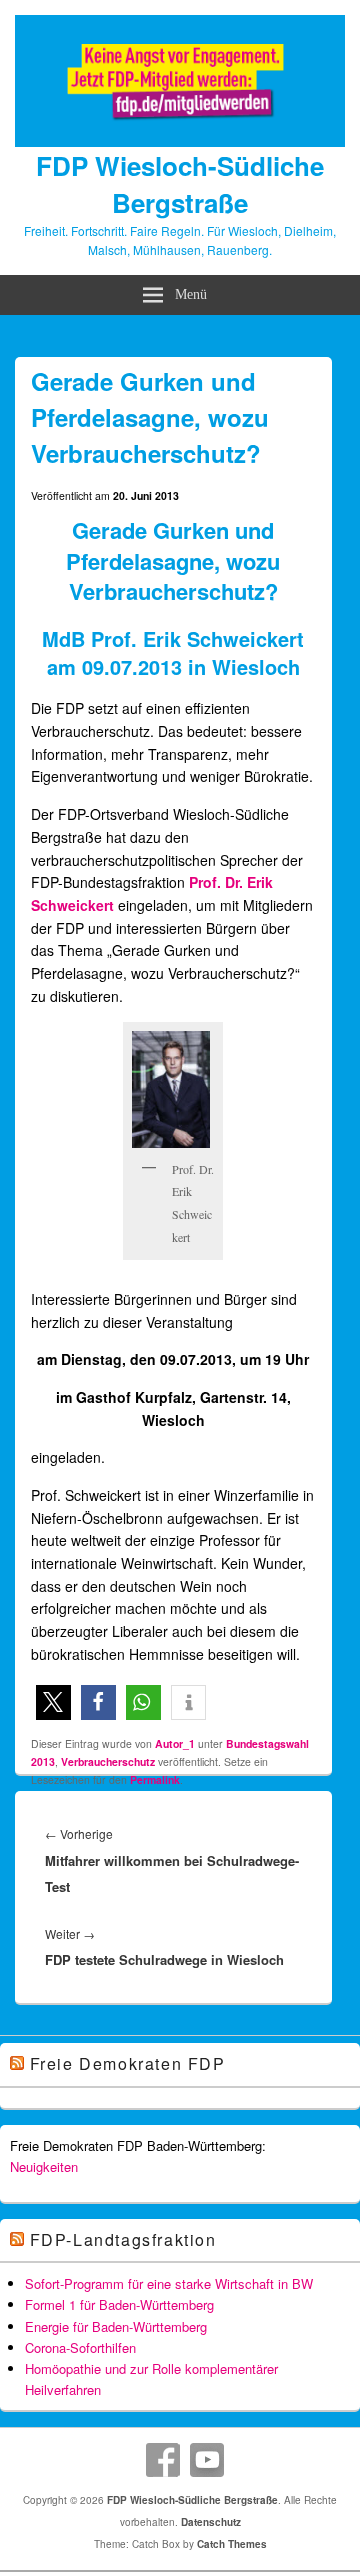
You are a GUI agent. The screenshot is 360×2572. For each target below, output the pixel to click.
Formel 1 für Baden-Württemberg (119, 2304)
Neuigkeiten (44, 2166)
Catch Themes (232, 2544)
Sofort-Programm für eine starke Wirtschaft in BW (169, 2283)
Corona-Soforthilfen (80, 2347)
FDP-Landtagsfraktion (123, 2239)
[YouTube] (207, 2460)
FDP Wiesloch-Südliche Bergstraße (180, 184)
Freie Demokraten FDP (128, 2063)
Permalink (155, 1779)
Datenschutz (211, 2522)
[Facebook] (163, 2460)
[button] (53, 1702)
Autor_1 (175, 1743)
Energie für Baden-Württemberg (116, 2326)
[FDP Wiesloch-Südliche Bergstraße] (180, 141)
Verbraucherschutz (108, 1761)
